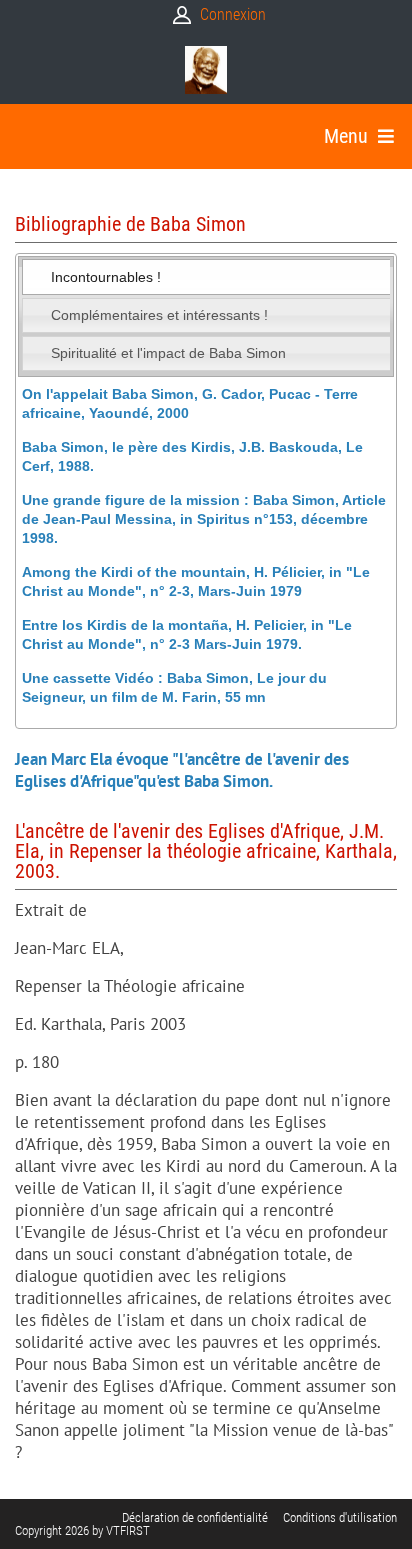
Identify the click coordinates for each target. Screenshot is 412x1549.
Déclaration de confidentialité (195, 1517)
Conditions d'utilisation (340, 1517)
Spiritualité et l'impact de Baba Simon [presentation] (168, 353)
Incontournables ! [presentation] (106, 277)
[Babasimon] (206, 70)
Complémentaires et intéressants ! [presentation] (159, 315)
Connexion (233, 14)
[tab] (206, 277)
